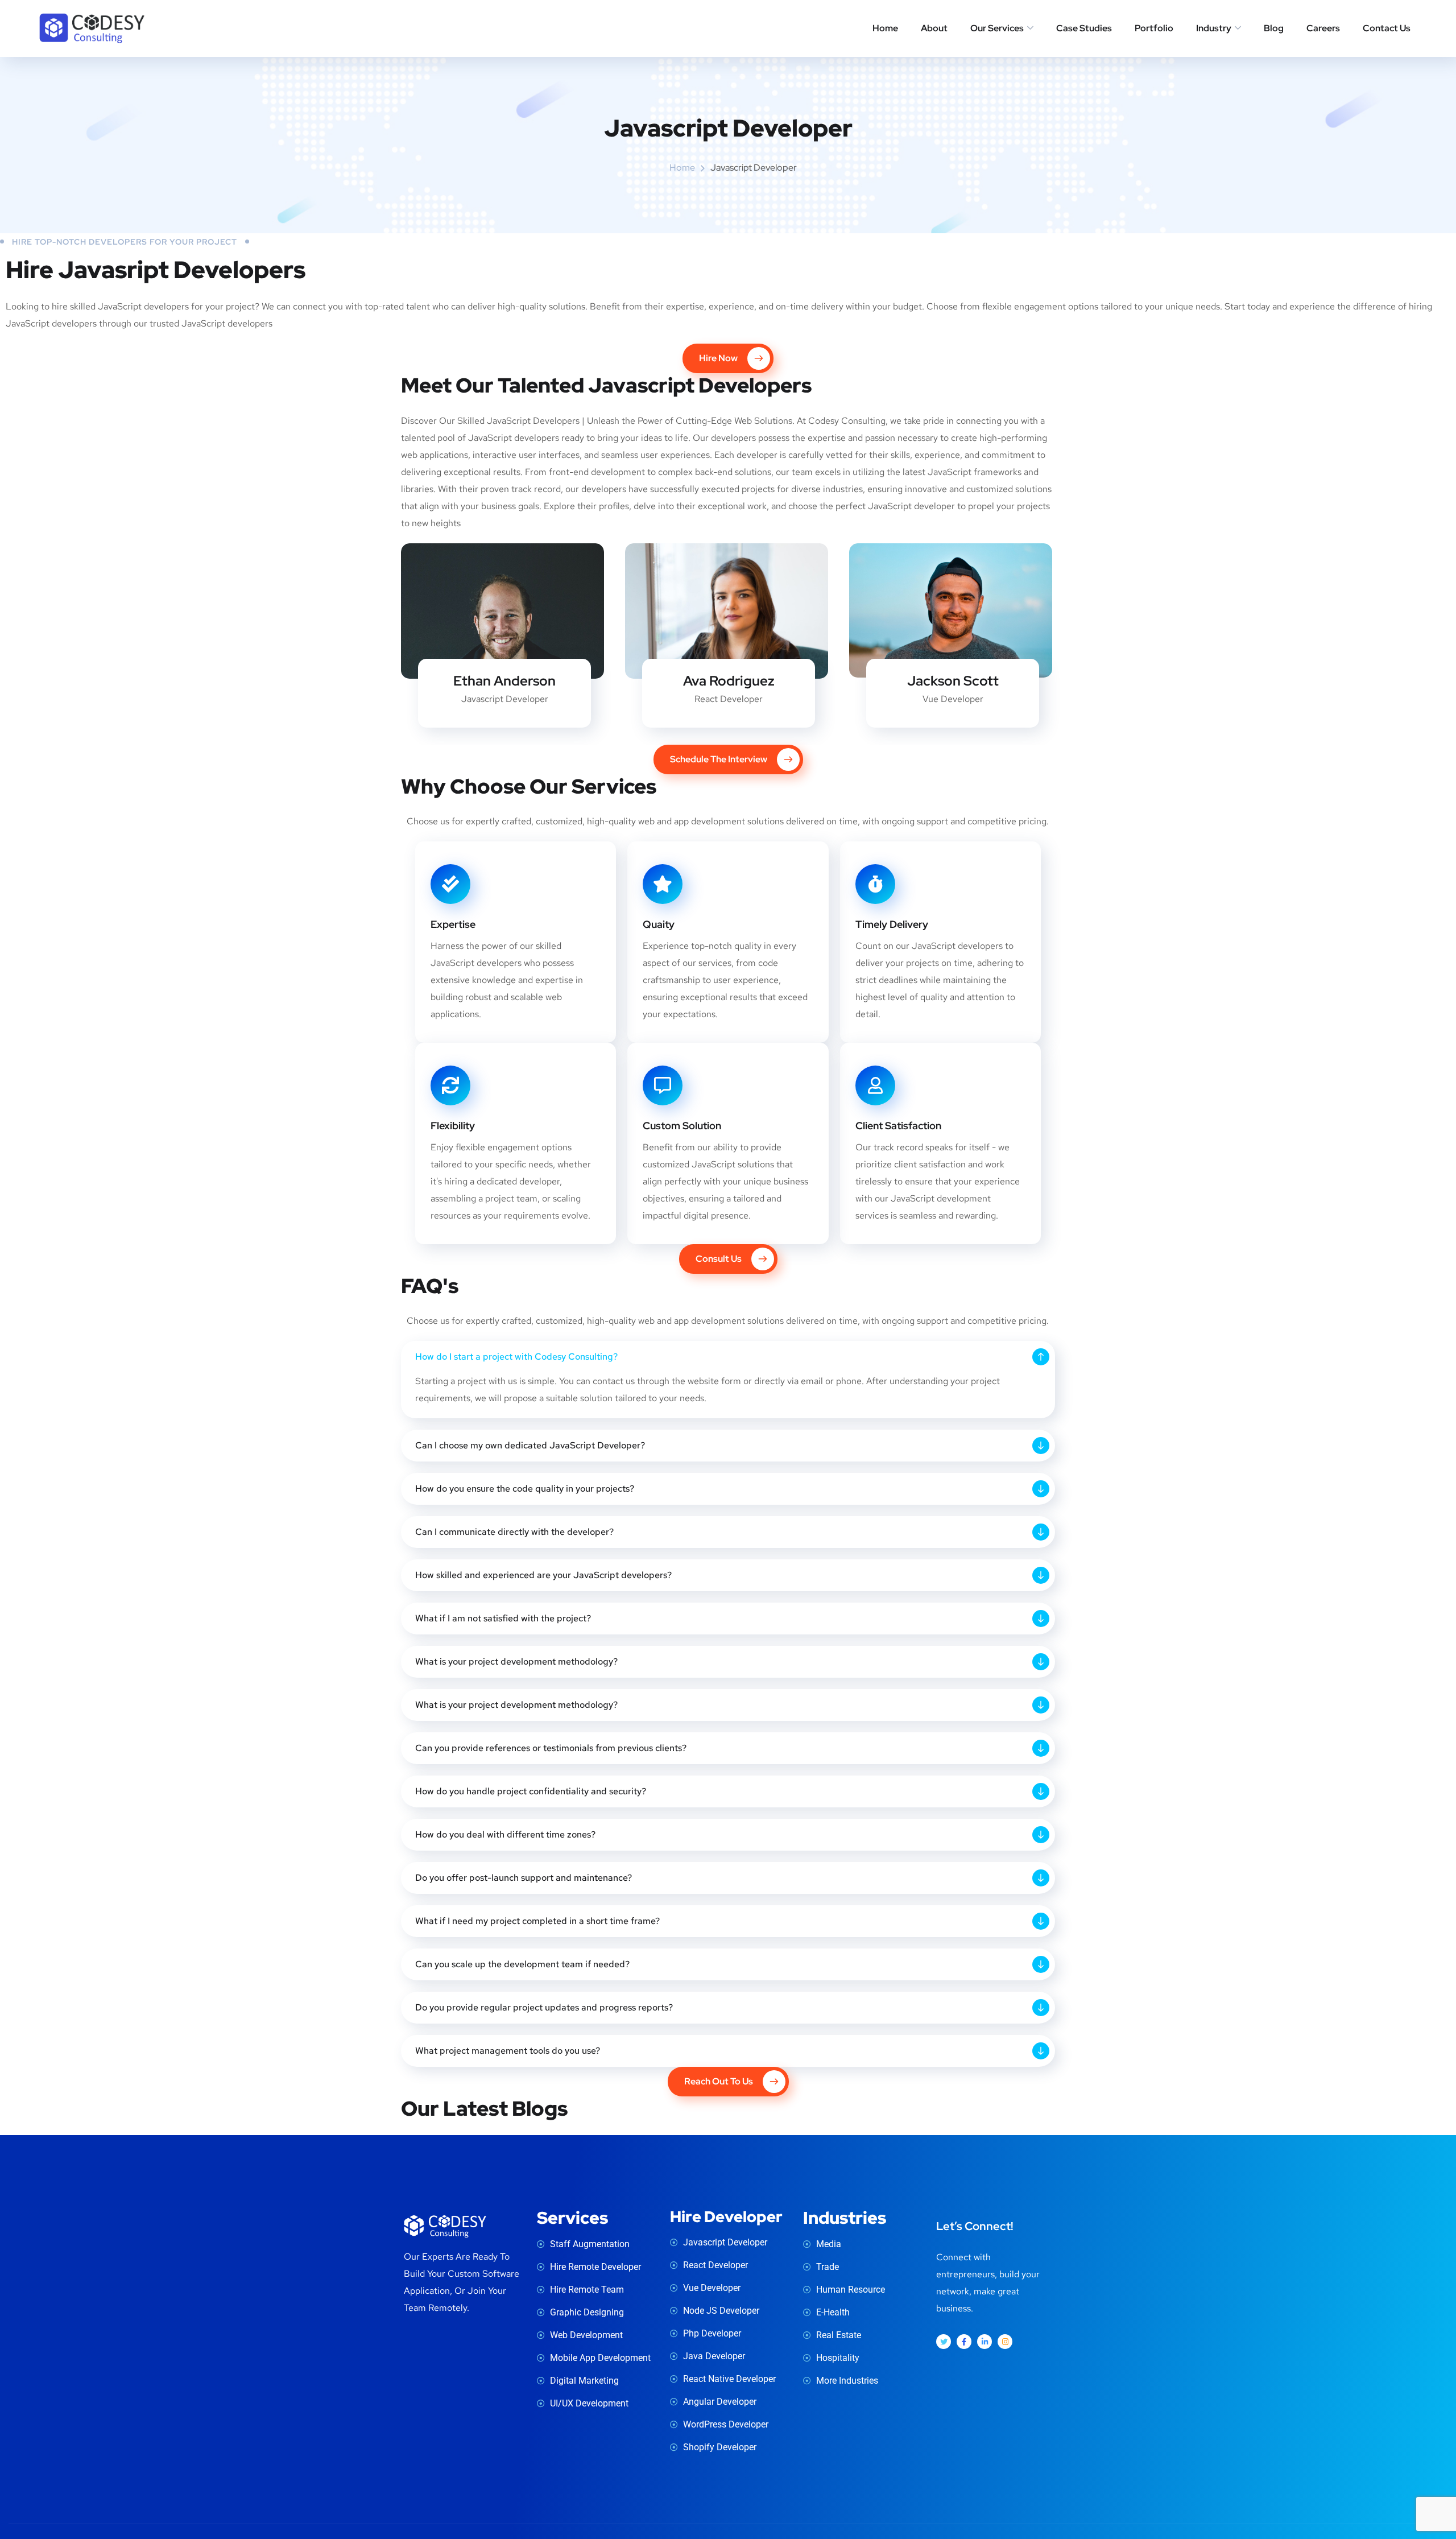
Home (885, 28)
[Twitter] (944, 2342)
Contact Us (1387, 28)
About (934, 28)
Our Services (997, 28)
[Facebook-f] (964, 2342)
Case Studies (1084, 28)
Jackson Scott (953, 681)
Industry (1214, 28)
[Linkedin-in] (985, 2342)
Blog (1274, 28)
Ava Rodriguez (729, 681)
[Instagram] (1005, 2342)
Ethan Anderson (504, 681)
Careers (1323, 28)
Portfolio (1154, 28)
